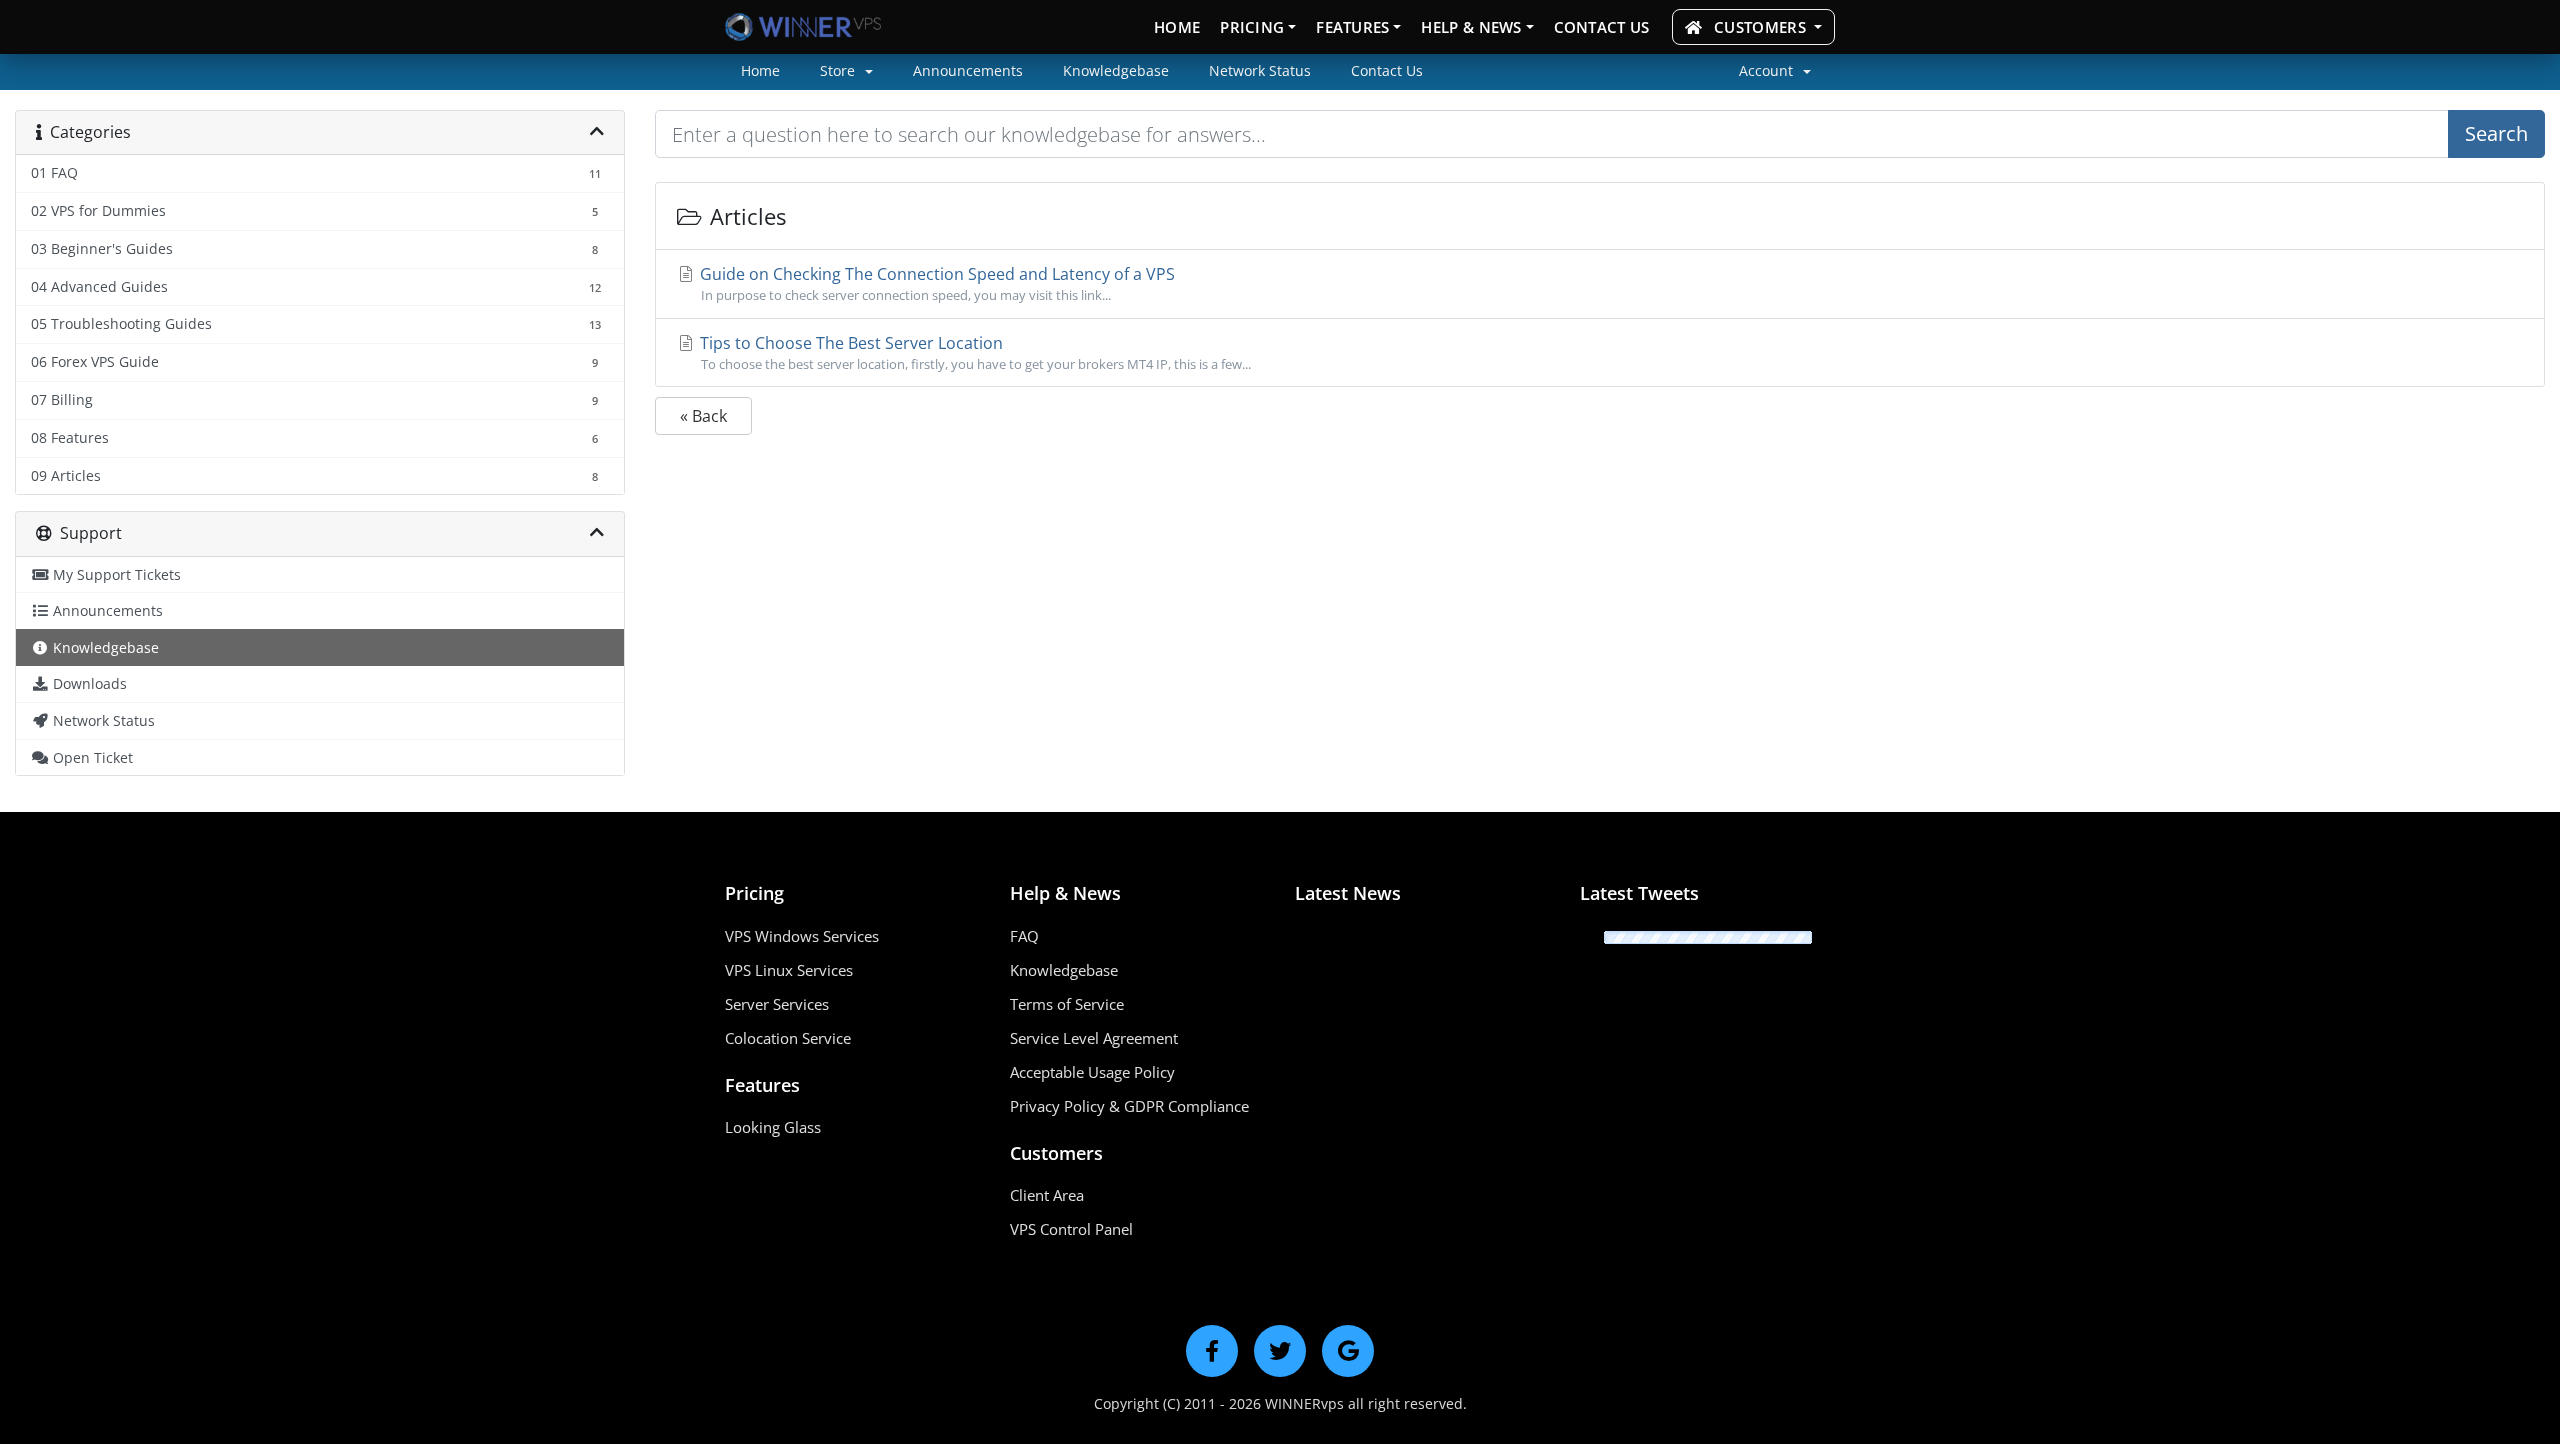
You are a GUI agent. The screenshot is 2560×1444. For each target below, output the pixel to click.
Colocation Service (788, 1038)
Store (839, 70)
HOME (1177, 27)
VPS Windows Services (802, 936)
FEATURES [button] (1352, 27)
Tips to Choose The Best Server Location (973, 352)
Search (2496, 133)
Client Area (1047, 1195)
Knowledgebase (1116, 70)
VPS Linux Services (789, 970)
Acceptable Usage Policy (1092, 1072)
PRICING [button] (1252, 27)
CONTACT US (1602, 27)
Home (760, 70)
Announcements (968, 70)
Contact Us (1387, 70)
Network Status (1260, 70)
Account (1768, 70)
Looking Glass (773, 1127)
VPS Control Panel (1071, 1229)
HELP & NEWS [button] (1471, 27)
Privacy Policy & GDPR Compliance (1129, 1106)
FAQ (1024, 936)
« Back (703, 416)
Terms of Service (1067, 1004)
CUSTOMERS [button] (1760, 27)
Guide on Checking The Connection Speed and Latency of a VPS (935, 283)
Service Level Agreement (1094, 1038)
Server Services (777, 1004)
